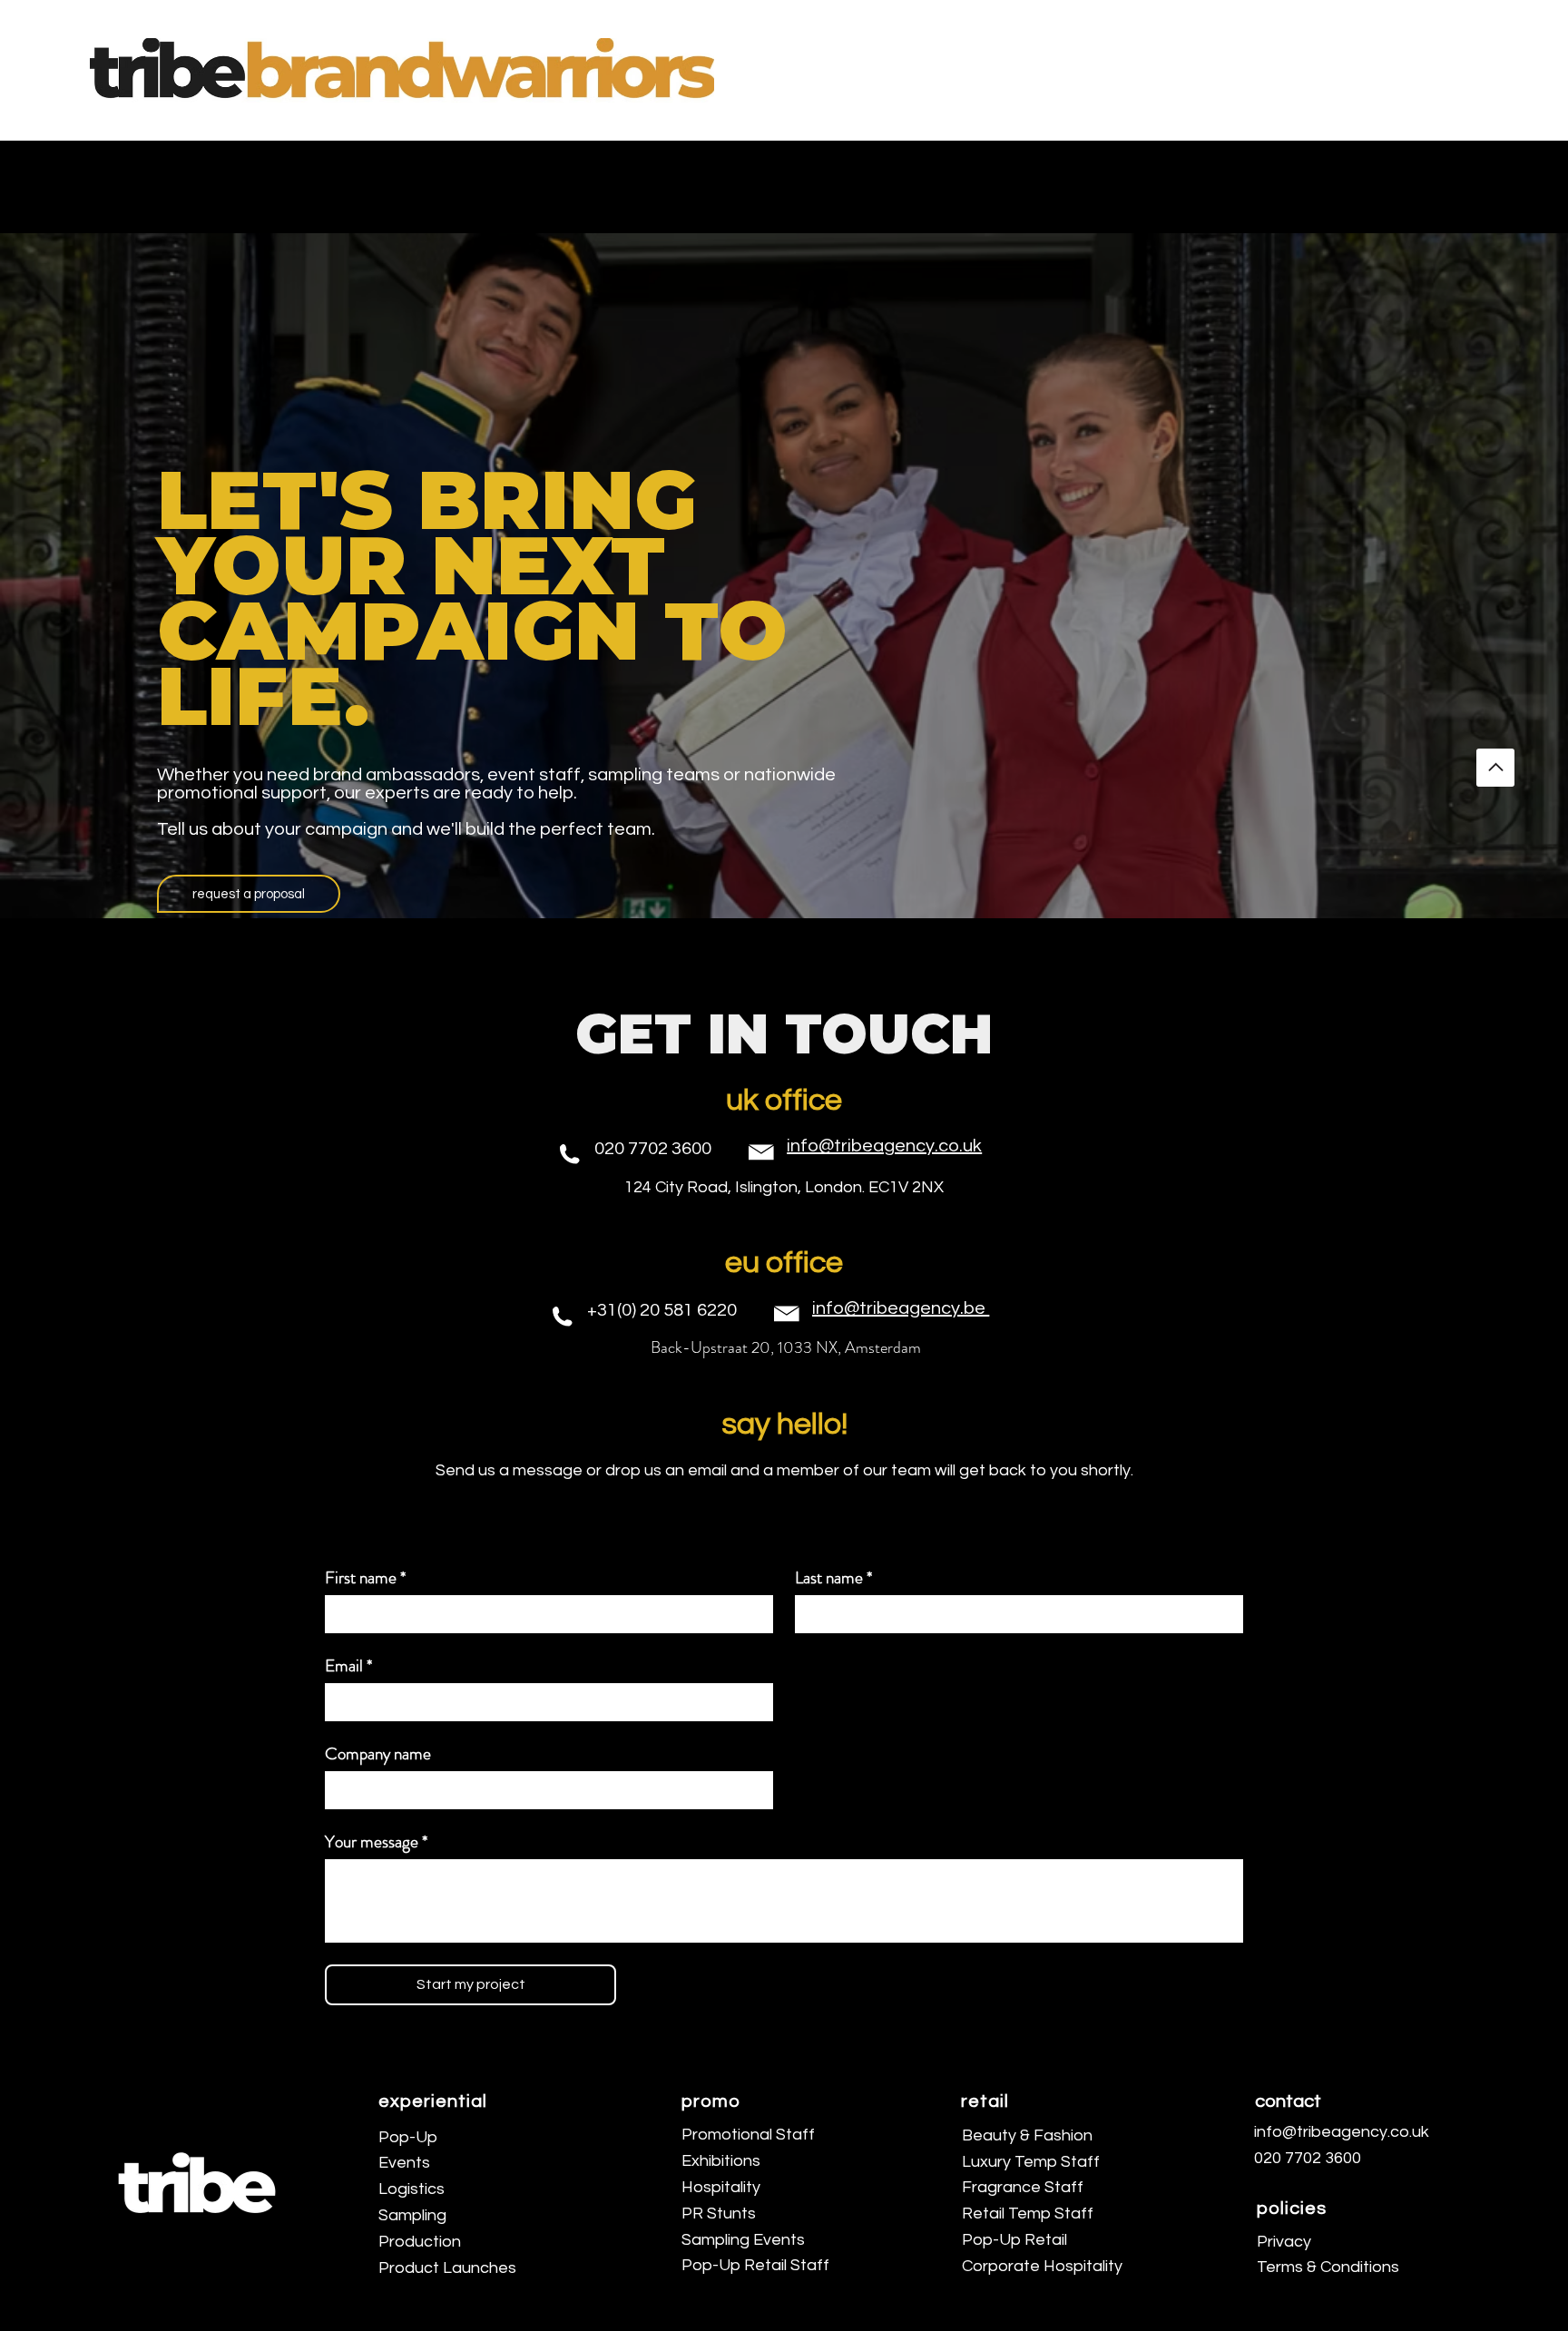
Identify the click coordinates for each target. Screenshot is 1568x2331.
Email (348, 1665)
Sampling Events (743, 2240)
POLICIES (1292, 2209)
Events (404, 2163)
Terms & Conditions (1328, 2267)
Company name (378, 1753)
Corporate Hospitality (1042, 2266)
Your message (376, 1841)
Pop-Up (408, 2137)
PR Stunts (719, 2213)
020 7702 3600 (653, 1149)
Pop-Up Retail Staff (755, 2265)
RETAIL (985, 2101)
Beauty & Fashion (1027, 2135)
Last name (833, 1577)
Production (420, 2242)
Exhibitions (721, 2161)
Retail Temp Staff (1028, 2213)
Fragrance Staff (1023, 2187)
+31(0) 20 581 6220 (662, 1310)
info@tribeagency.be (901, 1308)
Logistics (412, 2189)
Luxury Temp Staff (1031, 2162)
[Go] (1495, 768)
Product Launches (447, 2268)
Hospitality (721, 2187)
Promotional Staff (748, 2135)
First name (365, 1577)
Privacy (1284, 2242)
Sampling (412, 2215)
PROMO (711, 2101)
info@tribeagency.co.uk (884, 1146)
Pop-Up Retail (1014, 2240)
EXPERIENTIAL (433, 2101)
